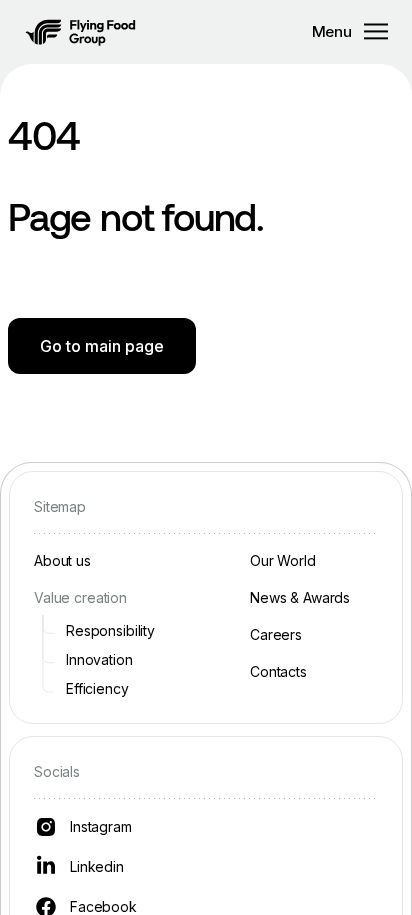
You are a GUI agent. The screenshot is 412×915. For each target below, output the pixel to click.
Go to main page (102, 346)
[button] (81, 32)
